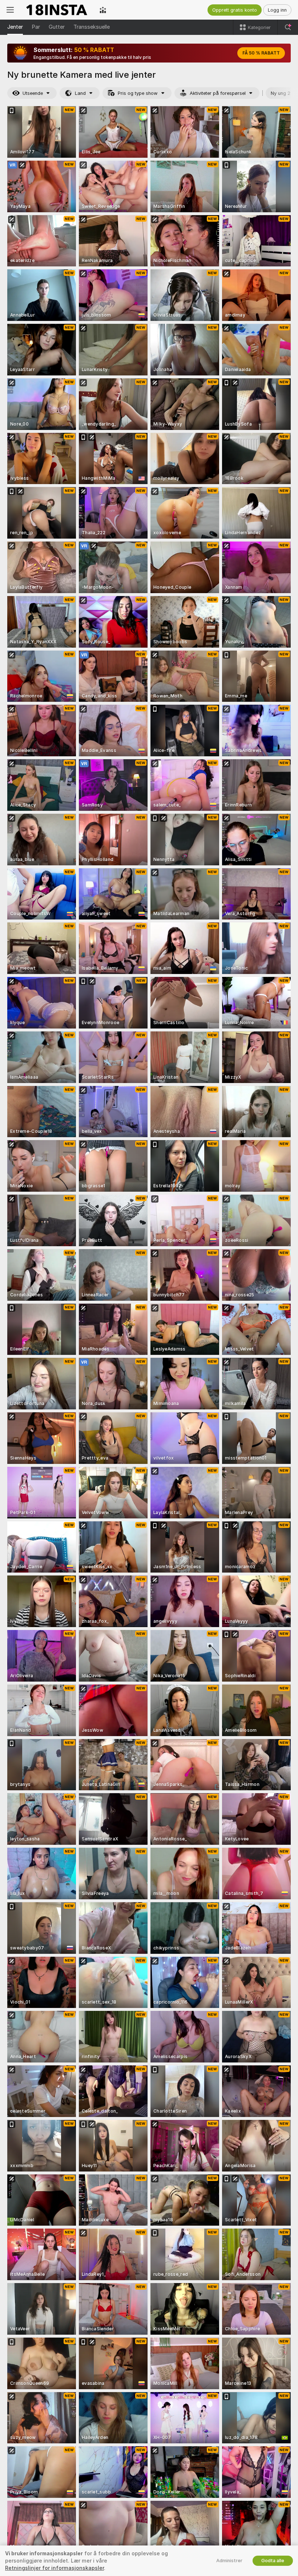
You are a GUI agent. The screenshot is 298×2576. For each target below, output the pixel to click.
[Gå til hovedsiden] (57, 10)
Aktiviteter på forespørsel (218, 93)
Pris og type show (138, 93)
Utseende (33, 93)
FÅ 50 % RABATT (261, 53)
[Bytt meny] (10, 10)
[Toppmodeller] (103, 10)
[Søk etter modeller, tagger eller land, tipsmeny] (288, 27)
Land (80, 93)
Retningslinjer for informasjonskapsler (55, 2568)
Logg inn (277, 10)
